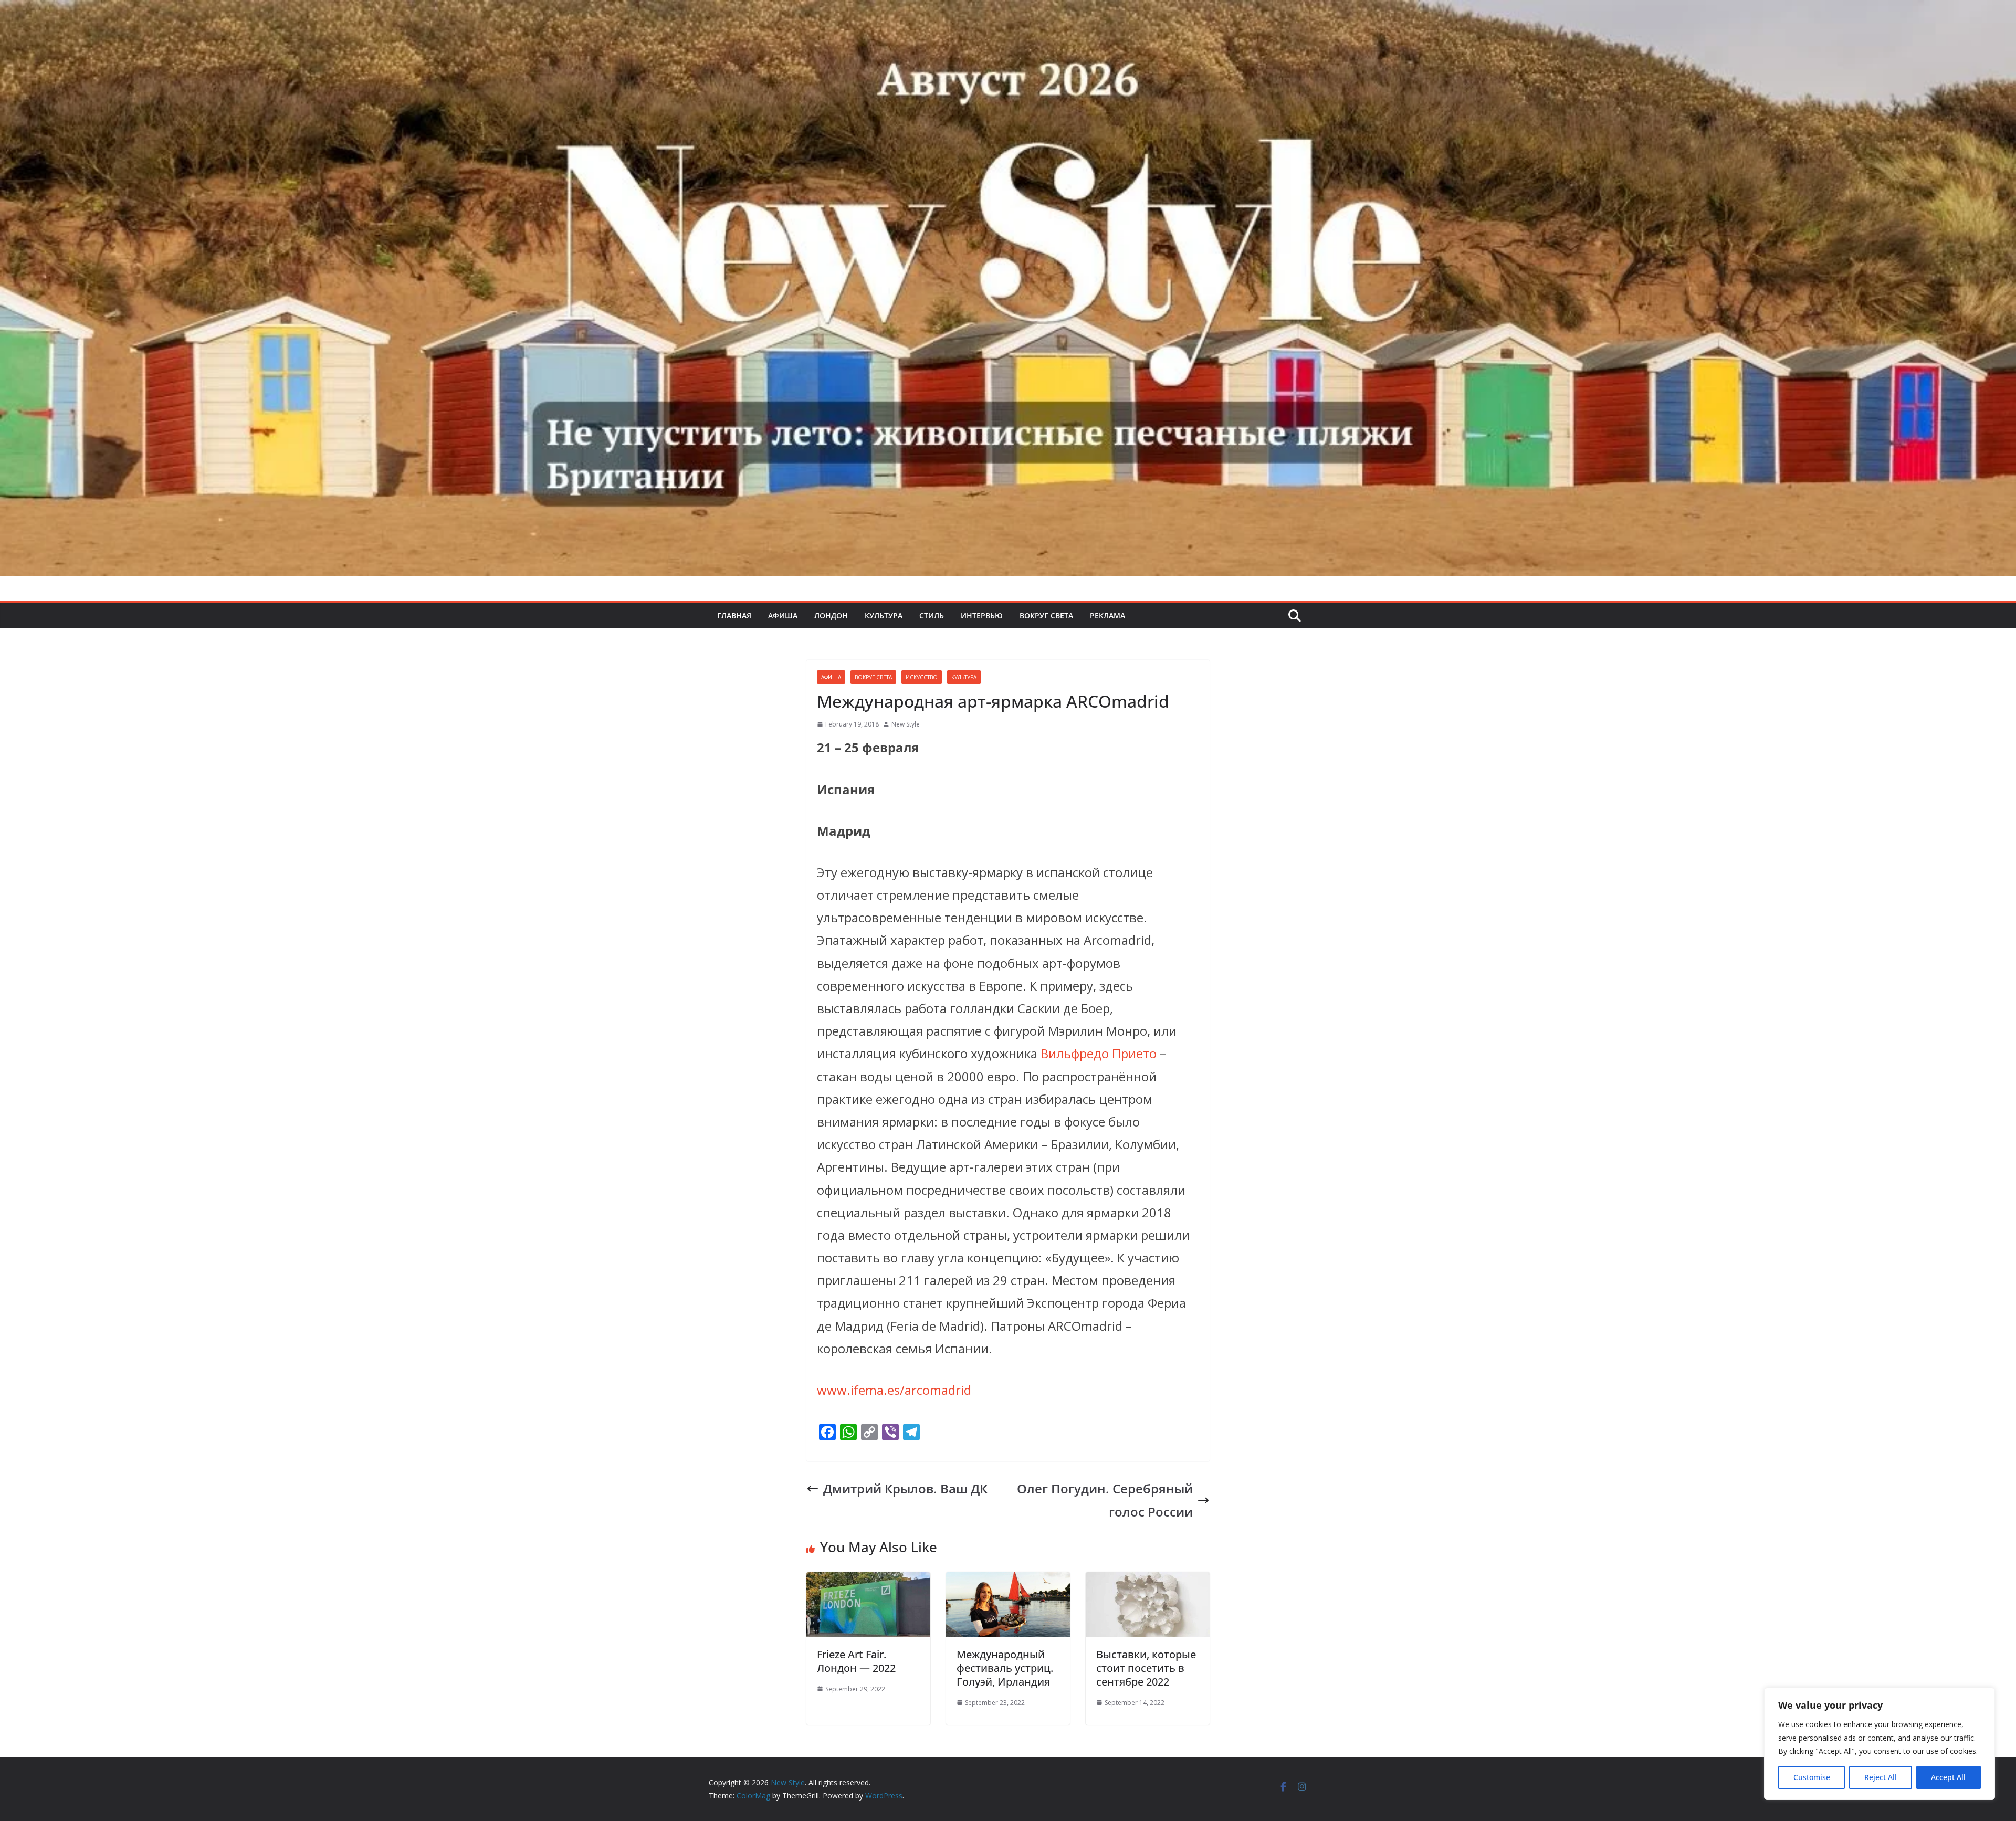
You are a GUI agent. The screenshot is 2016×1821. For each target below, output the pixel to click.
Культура (884, 615)
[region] (1879, 1744)
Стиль (932, 615)
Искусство (922, 677)
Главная (734, 615)
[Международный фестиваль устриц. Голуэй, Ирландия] (1008, 1583)
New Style (906, 724)
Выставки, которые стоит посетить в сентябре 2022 (1146, 1668)
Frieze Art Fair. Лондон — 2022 (856, 1661)
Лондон (831, 615)
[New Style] (1008, 11)
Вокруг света (1046, 615)
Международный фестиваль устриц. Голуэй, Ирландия (1005, 1668)
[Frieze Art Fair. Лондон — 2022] (868, 1583)
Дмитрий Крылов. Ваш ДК (905, 1488)
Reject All (1881, 1777)
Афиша (783, 615)
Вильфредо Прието (1099, 1053)
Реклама (1107, 615)
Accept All (1948, 1777)
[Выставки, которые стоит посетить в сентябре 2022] (1148, 1583)
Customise (1812, 1777)
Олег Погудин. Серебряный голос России (1105, 1500)
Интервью (982, 615)
